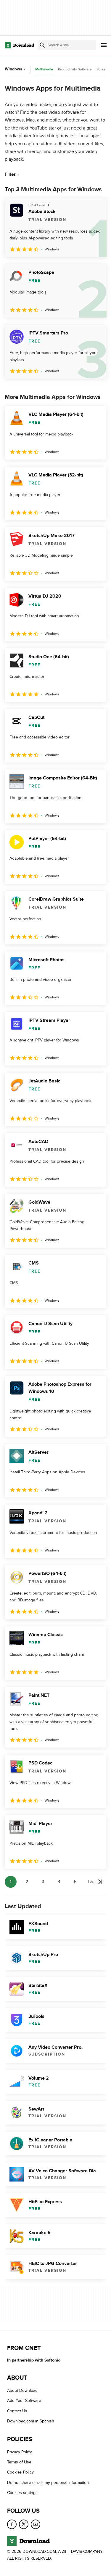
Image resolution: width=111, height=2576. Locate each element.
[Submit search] (42, 45)
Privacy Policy (20, 2452)
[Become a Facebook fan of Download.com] (12, 2524)
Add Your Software (24, 2401)
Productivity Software (75, 69)
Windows (13, 69)
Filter (10, 174)
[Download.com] (19, 45)
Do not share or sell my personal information (48, 2483)
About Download (22, 2390)
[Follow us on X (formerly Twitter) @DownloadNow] (24, 2524)
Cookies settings (22, 2493)
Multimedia (44, 69)
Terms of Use (19, 2462)
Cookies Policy (20, 2472)
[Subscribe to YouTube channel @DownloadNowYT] (36, 2524)
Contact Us (17, 2411)
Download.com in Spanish (31, 2421)
